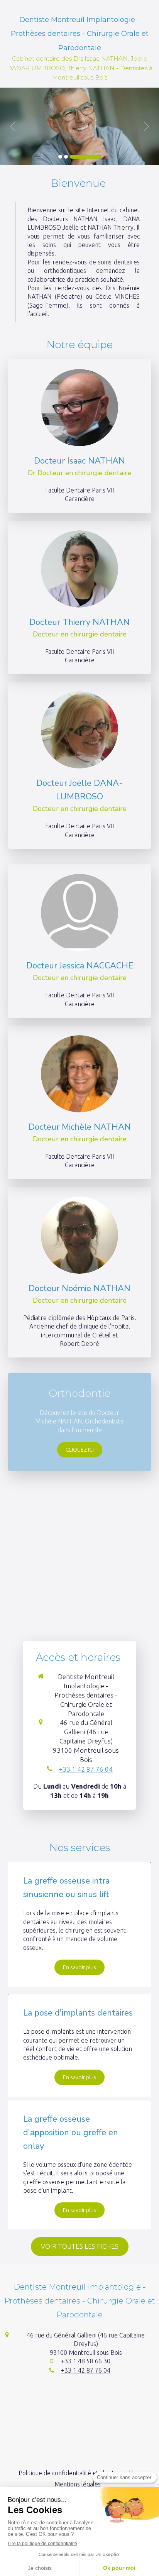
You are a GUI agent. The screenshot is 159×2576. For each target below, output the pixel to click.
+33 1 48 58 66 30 (86, 2361)
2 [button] (66, 157)
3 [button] (85, 157)
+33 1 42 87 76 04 (86, 1769)
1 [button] (60, 157)
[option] (79, 126)
